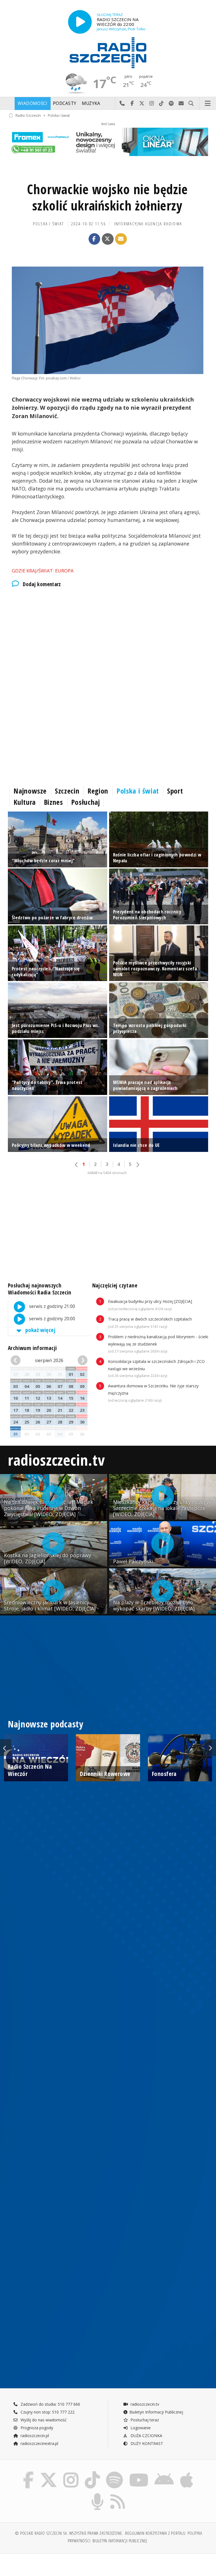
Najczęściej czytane (115, 1285)
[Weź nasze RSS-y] (118, 2494)
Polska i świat (59, 115)
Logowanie (140, 2428)
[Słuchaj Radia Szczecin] (80, 22)
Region (98, 791)
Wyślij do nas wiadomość (181, 104)
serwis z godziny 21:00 (51, 1306)
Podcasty (65, 103)
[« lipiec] (17, 1361)
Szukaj (191, 104)
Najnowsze (30, 791)
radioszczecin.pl (34, 2436)
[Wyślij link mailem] (121, 239)
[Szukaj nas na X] (49, 2473)
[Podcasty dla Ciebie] (97, 2494)
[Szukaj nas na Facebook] (28, 2473)
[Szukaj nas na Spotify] (114, 2473)
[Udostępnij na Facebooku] (94, 239)
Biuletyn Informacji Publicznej (156, 2412)
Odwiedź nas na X (142, 104)
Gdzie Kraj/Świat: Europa (43, 571)
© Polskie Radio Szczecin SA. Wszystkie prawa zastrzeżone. (69, 2533)
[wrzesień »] (82, 1361)
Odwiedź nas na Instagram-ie (152, 104)
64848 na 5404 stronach (107, 1173)
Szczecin (67, 791)
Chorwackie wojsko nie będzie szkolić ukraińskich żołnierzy (107, 197)
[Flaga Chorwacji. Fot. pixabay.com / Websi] (108, 320)
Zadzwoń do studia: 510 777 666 (50, 2404)
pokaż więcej (40, 1330)
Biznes (53, 802)
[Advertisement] (108, 640)
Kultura (24, 802)
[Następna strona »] (138, 1165)
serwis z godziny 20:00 (51, 1319)
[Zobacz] (108, 142)
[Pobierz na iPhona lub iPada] (187, 2473)
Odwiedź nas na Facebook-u (132, 104)
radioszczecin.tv (56, 1460)
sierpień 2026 (49, 1360)
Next (210, 1748)
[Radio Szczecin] (108, 53)
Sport (175, 791)
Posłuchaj (86, 802)
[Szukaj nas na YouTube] (139, 2473)
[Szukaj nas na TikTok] (92, 2473)
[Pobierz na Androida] (164, 2473)
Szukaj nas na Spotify (171, 104)
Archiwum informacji (32, 1348)
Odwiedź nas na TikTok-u (162, 104)
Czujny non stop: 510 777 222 (47, 2412)
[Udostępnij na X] (108, 239)
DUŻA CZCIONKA (146, 2436)
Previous (6, 1748)
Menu (208, 104)
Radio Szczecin (28, 115)
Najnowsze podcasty (46, 1724)
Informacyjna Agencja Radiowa (148, 224)
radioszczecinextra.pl (39, 2443)
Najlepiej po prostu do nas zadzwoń (122, 104)
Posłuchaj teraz (144, 2420)
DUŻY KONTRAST (146, 2443)
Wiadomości (32, 103)
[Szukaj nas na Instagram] (71, 2473)
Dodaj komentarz (42, 584)
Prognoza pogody (36, 2428)
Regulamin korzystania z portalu (155, 2533)
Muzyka (91, 103)
